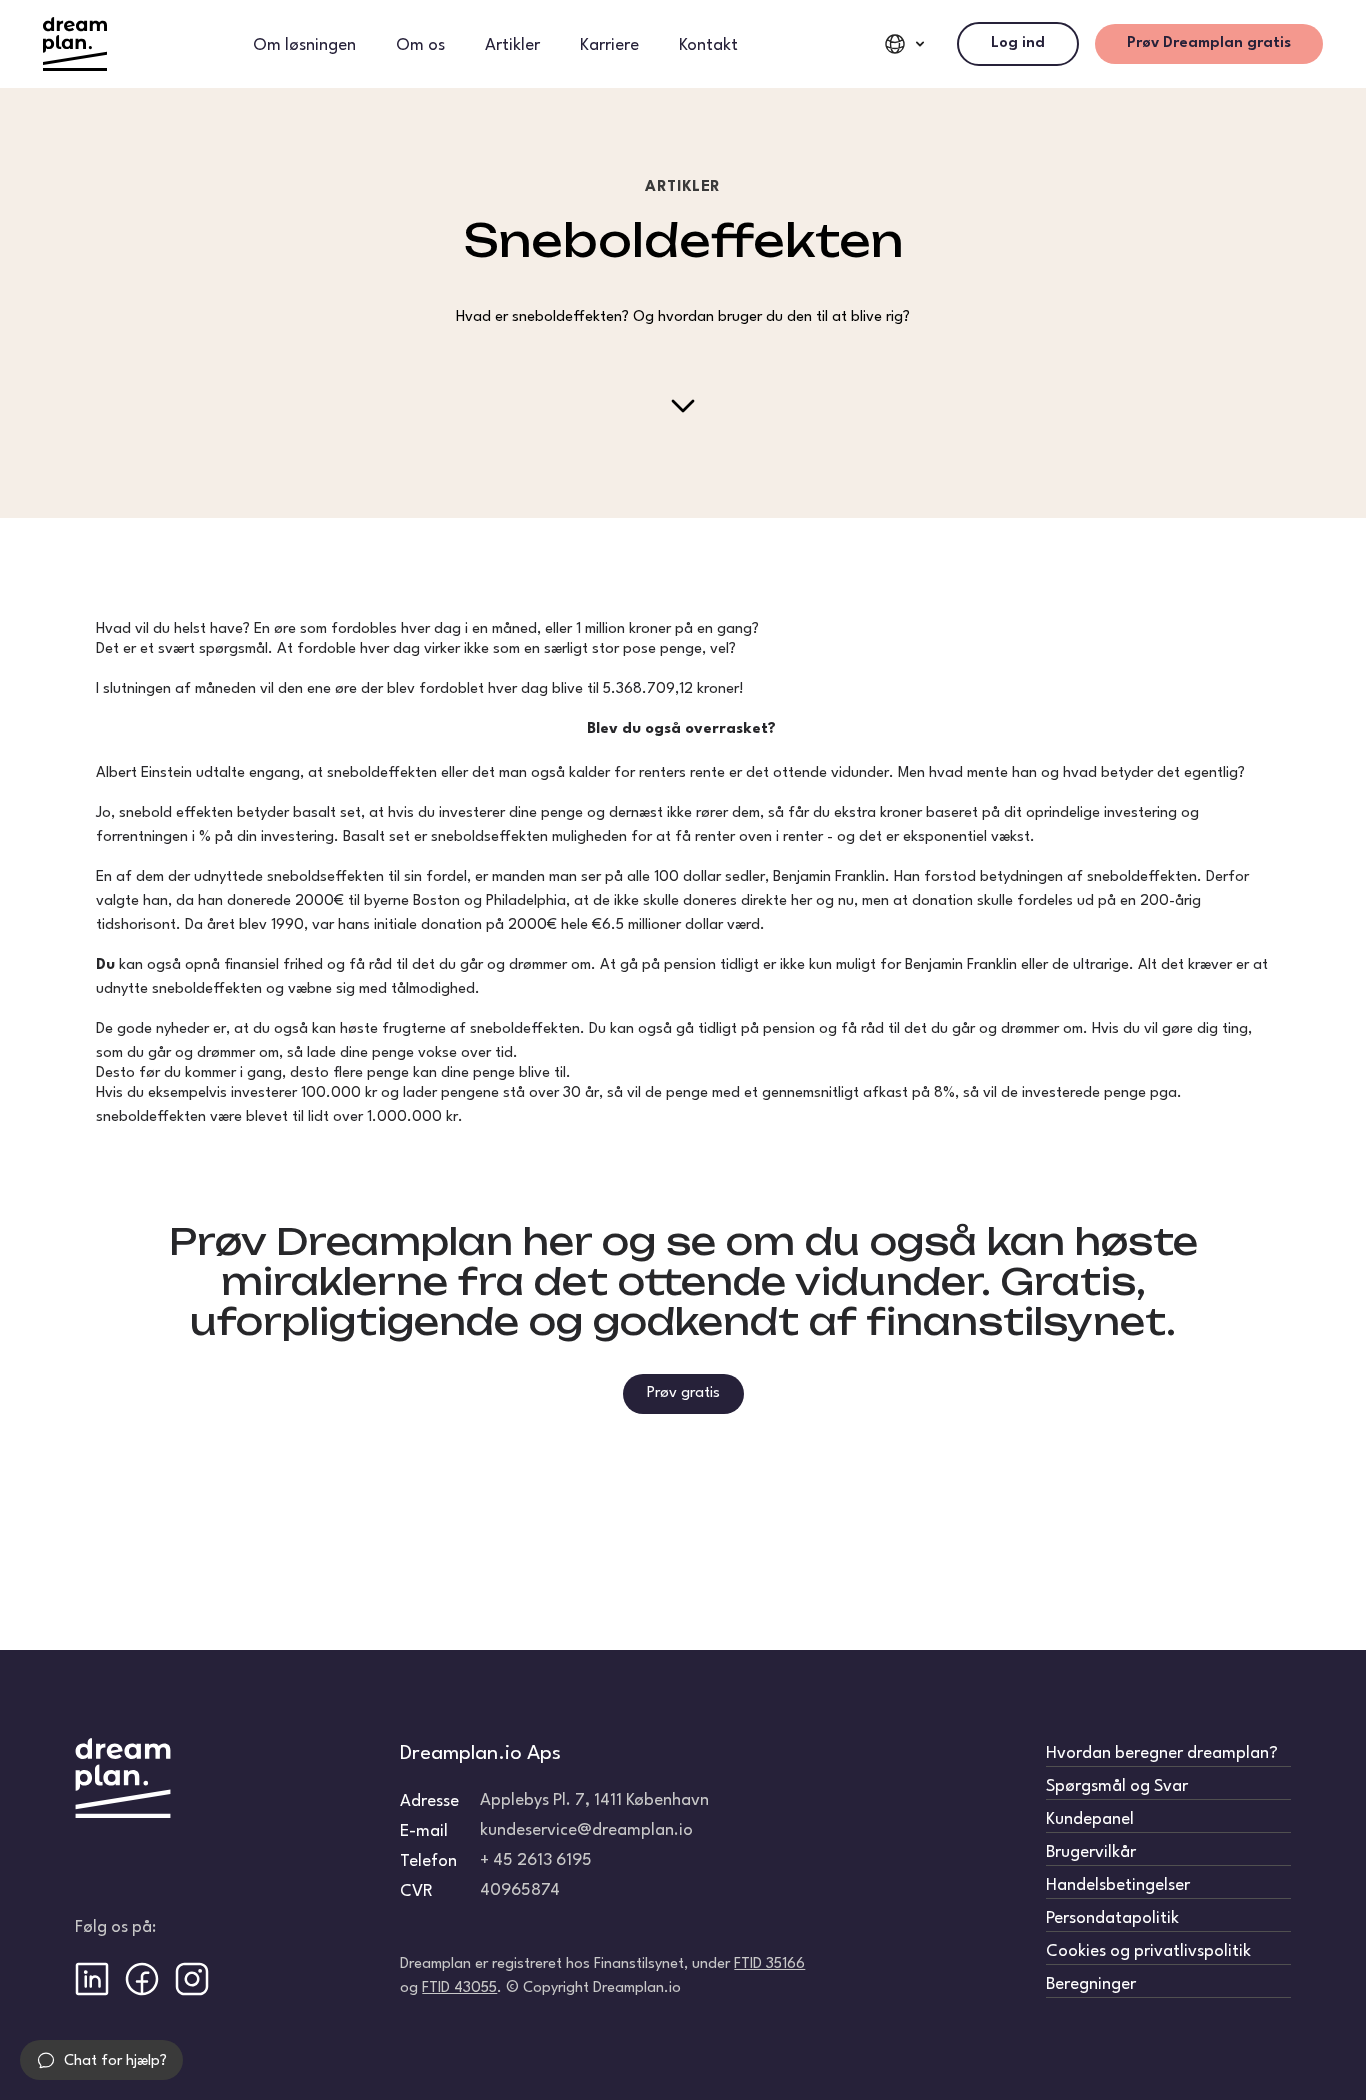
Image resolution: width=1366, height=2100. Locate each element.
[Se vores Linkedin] (92, 1979)
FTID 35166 (769, 1964)
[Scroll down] (683, 406)
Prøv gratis (683, 1393)
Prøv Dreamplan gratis (1209, 43)
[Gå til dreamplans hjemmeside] (75, 44)
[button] (101, 2060)
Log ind (1018, 43)
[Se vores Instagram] (192, 1979)
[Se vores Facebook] (142, 1979)
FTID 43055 (459, 1988)
